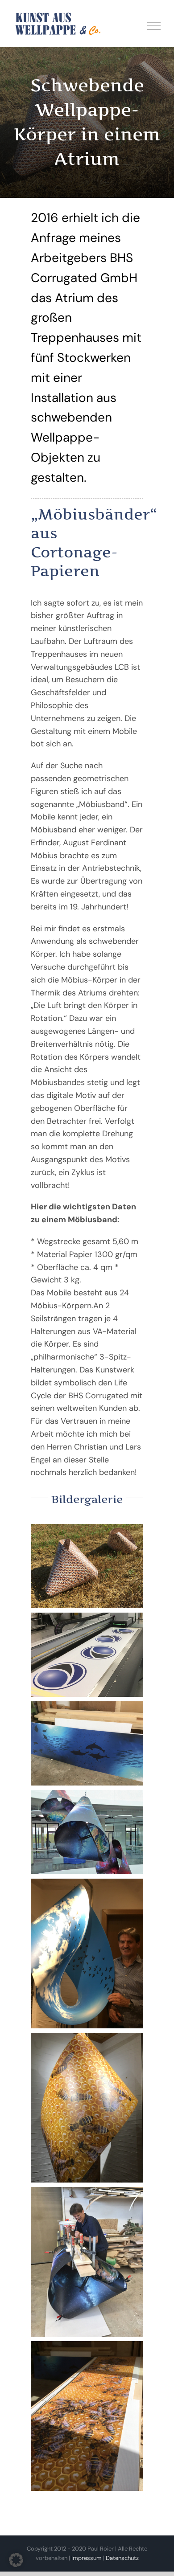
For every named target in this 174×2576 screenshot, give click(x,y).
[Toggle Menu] (154, 26)
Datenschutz (122, 2558)
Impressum (87, 2558)
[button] (16, 2560)
